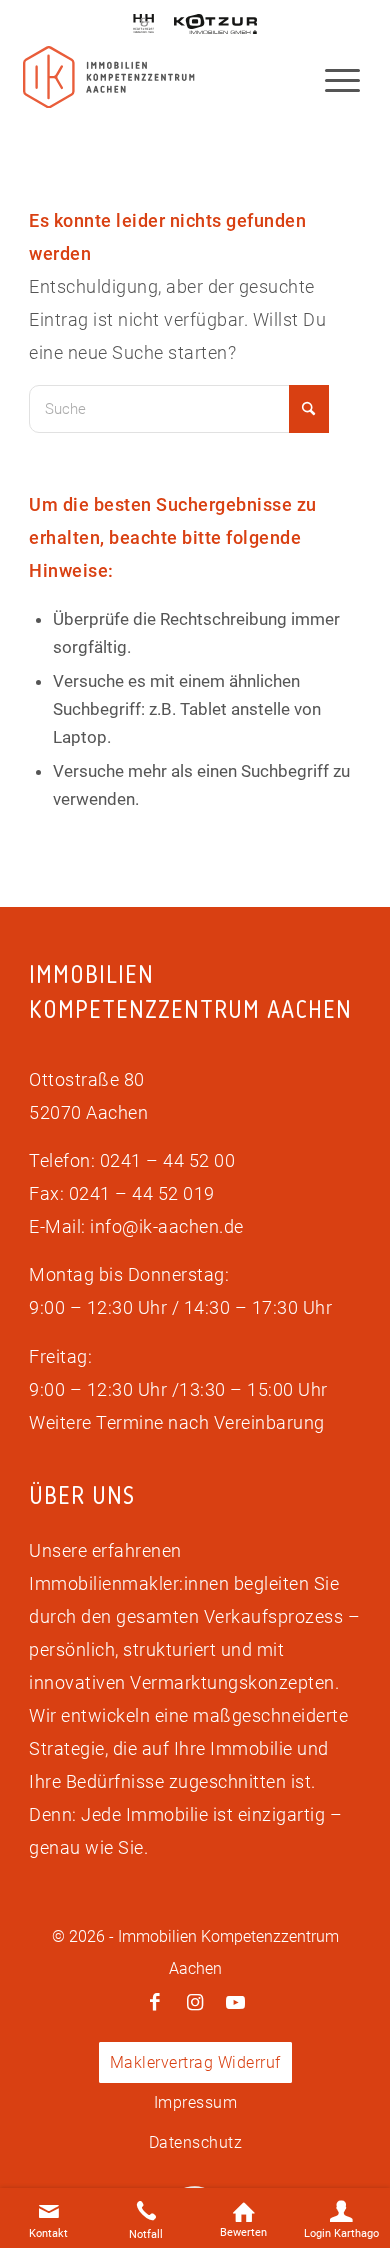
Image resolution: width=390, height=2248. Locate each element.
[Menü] (332, 79)
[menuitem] (332, 79)
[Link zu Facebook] (155, 2003)
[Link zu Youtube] (235, 2003)
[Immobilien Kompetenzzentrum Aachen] (109, 78)
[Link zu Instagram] (195, 2003)
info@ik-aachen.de (167, 1226)
